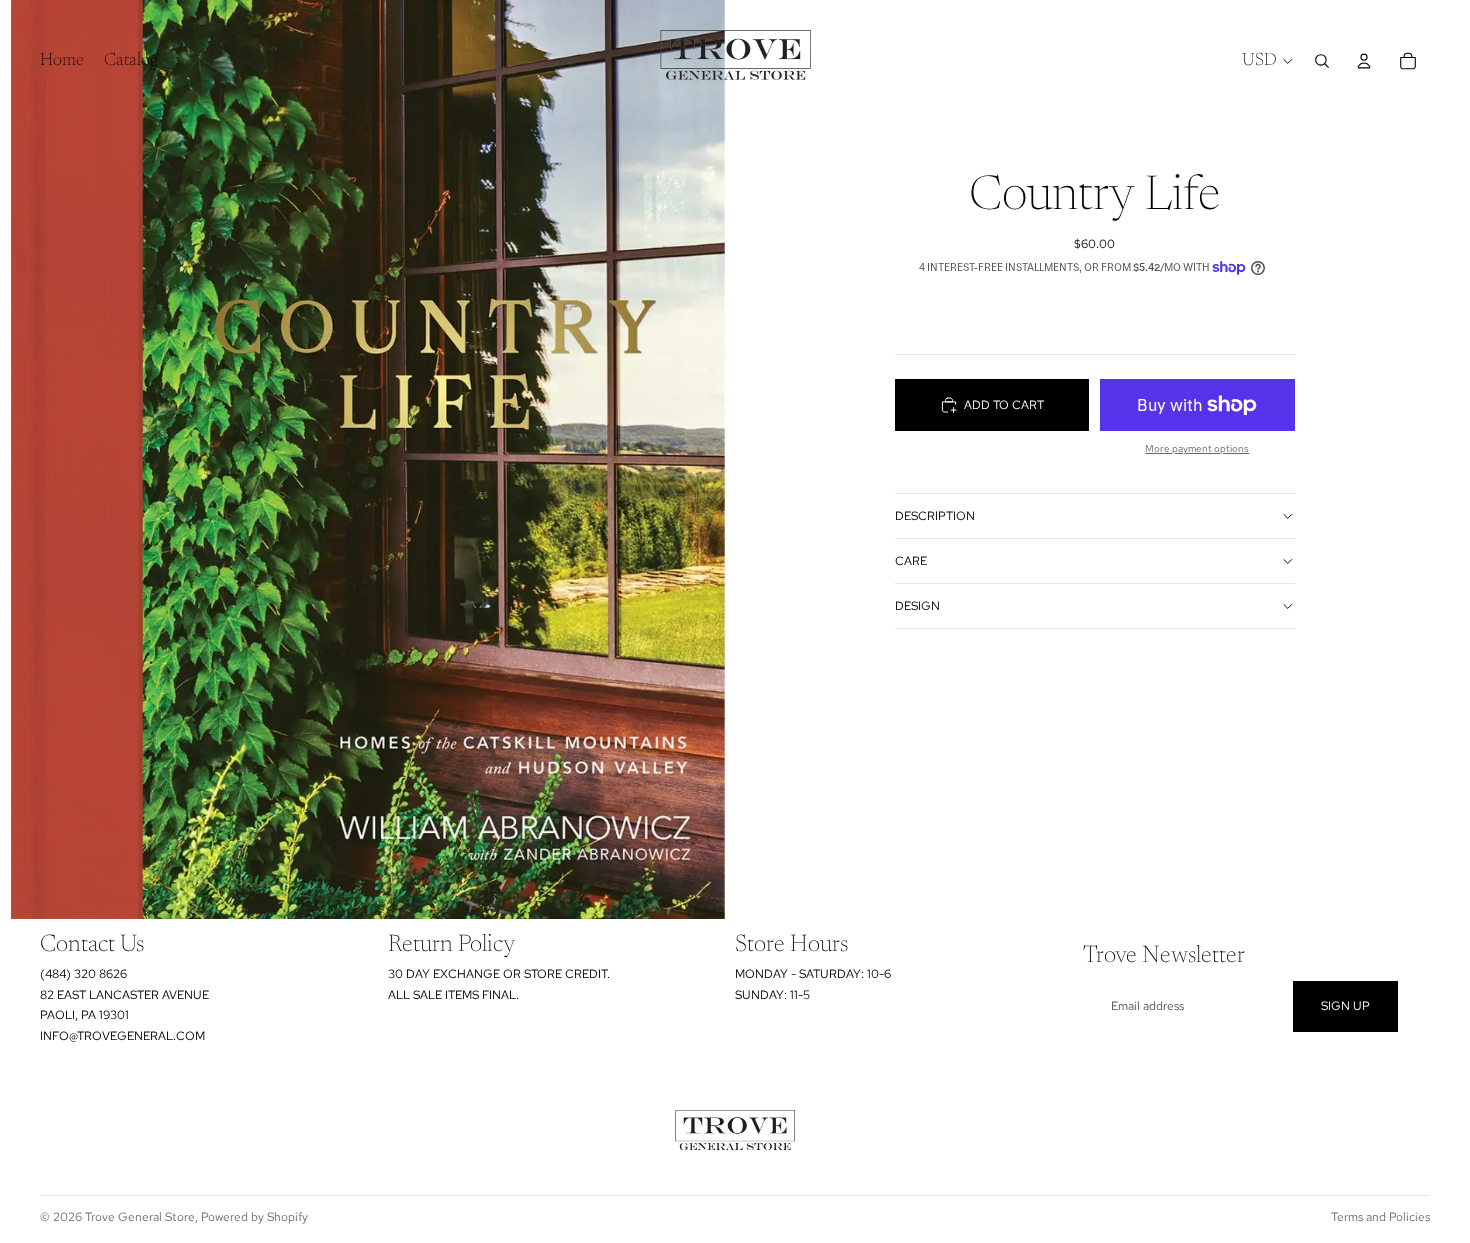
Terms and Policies (1380, 1217)
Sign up (1345, 1006)
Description (935, 516)
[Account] (1364, 61)
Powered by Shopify (254, 1217)
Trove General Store (140, 1217)
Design (917, 606)
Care (911, 561)
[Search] (1322, 61)
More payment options (1197, 448)
